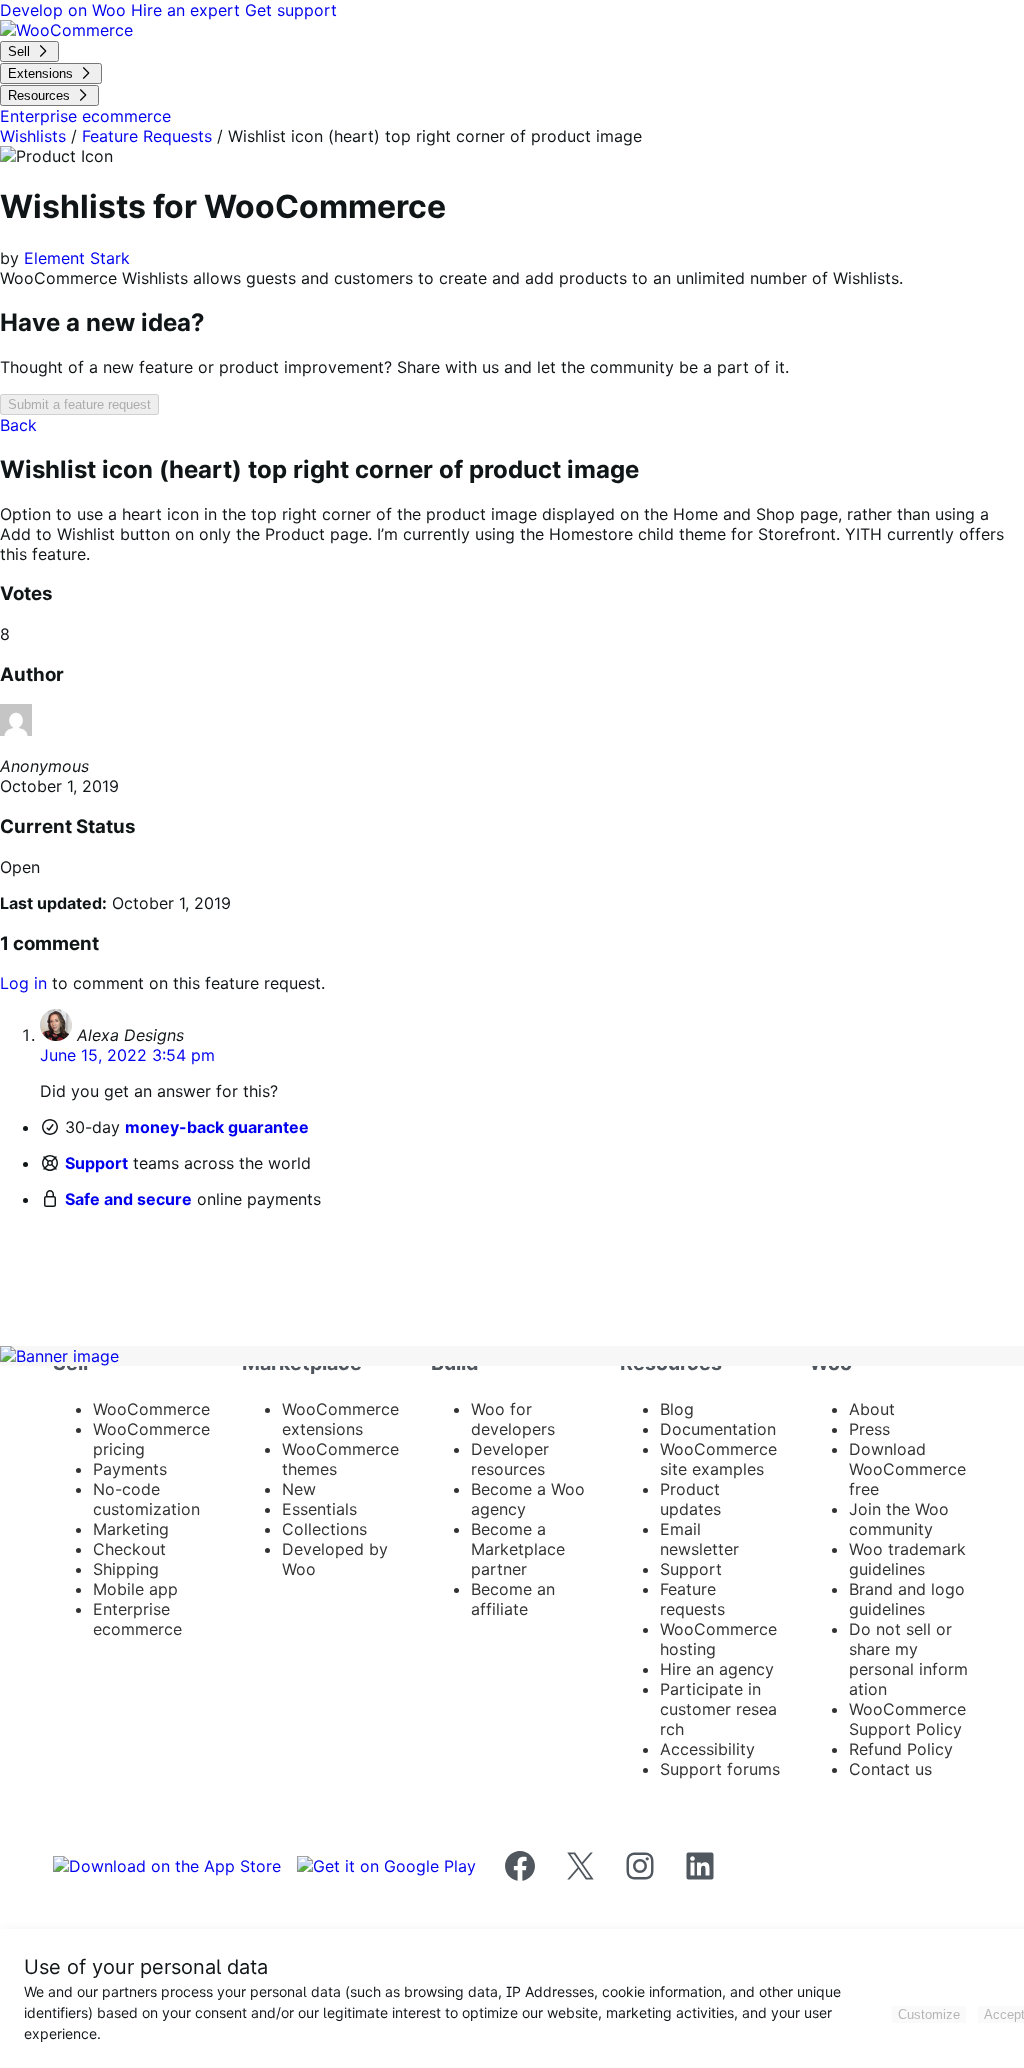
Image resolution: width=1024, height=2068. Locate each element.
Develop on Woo (65, 10)
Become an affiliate (513, 1599)
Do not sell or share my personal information (908, 1659)
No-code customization (146, 1499)
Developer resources (510, 1459)
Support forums (720, 1769)
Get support (291, 10)
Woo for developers (513, 1419)
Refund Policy (901, 1749)
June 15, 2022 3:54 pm (127, 1055)
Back (18, 425)
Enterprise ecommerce (137, 1619)
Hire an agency (717, 1669)
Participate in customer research (718, 1709)
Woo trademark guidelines (907, 1559)
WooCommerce (151, 1409)
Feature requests (692, 1599)
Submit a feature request (79, 404)
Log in (23, 983)
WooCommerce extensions (340, 1419)
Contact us (890, 1769)
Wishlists (33, 136)
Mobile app (135, 1589)
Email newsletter (699, 1539)
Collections (324, 1529)
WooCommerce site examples (718, 1459)
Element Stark (77, 258)
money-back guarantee (217, 1127)
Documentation (718, 1429)
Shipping (126, 1569)
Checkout (129, 1549)
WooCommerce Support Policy (907, 1719)
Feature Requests (147, 136)
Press (869, 1429)
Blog (677, 1409)
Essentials (319, 1509)
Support (96, 1163)
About (872, 1409)
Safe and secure (128, 1199)
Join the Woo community (899, 1519)
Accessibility (707, 1749)
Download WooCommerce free (907, 1469)
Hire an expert (188, 10)
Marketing (131, 1529)
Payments (130, 1469)
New (299, 1489)
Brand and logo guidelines (907, 1599)
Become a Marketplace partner (518, 1549)
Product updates (690, 1499)
